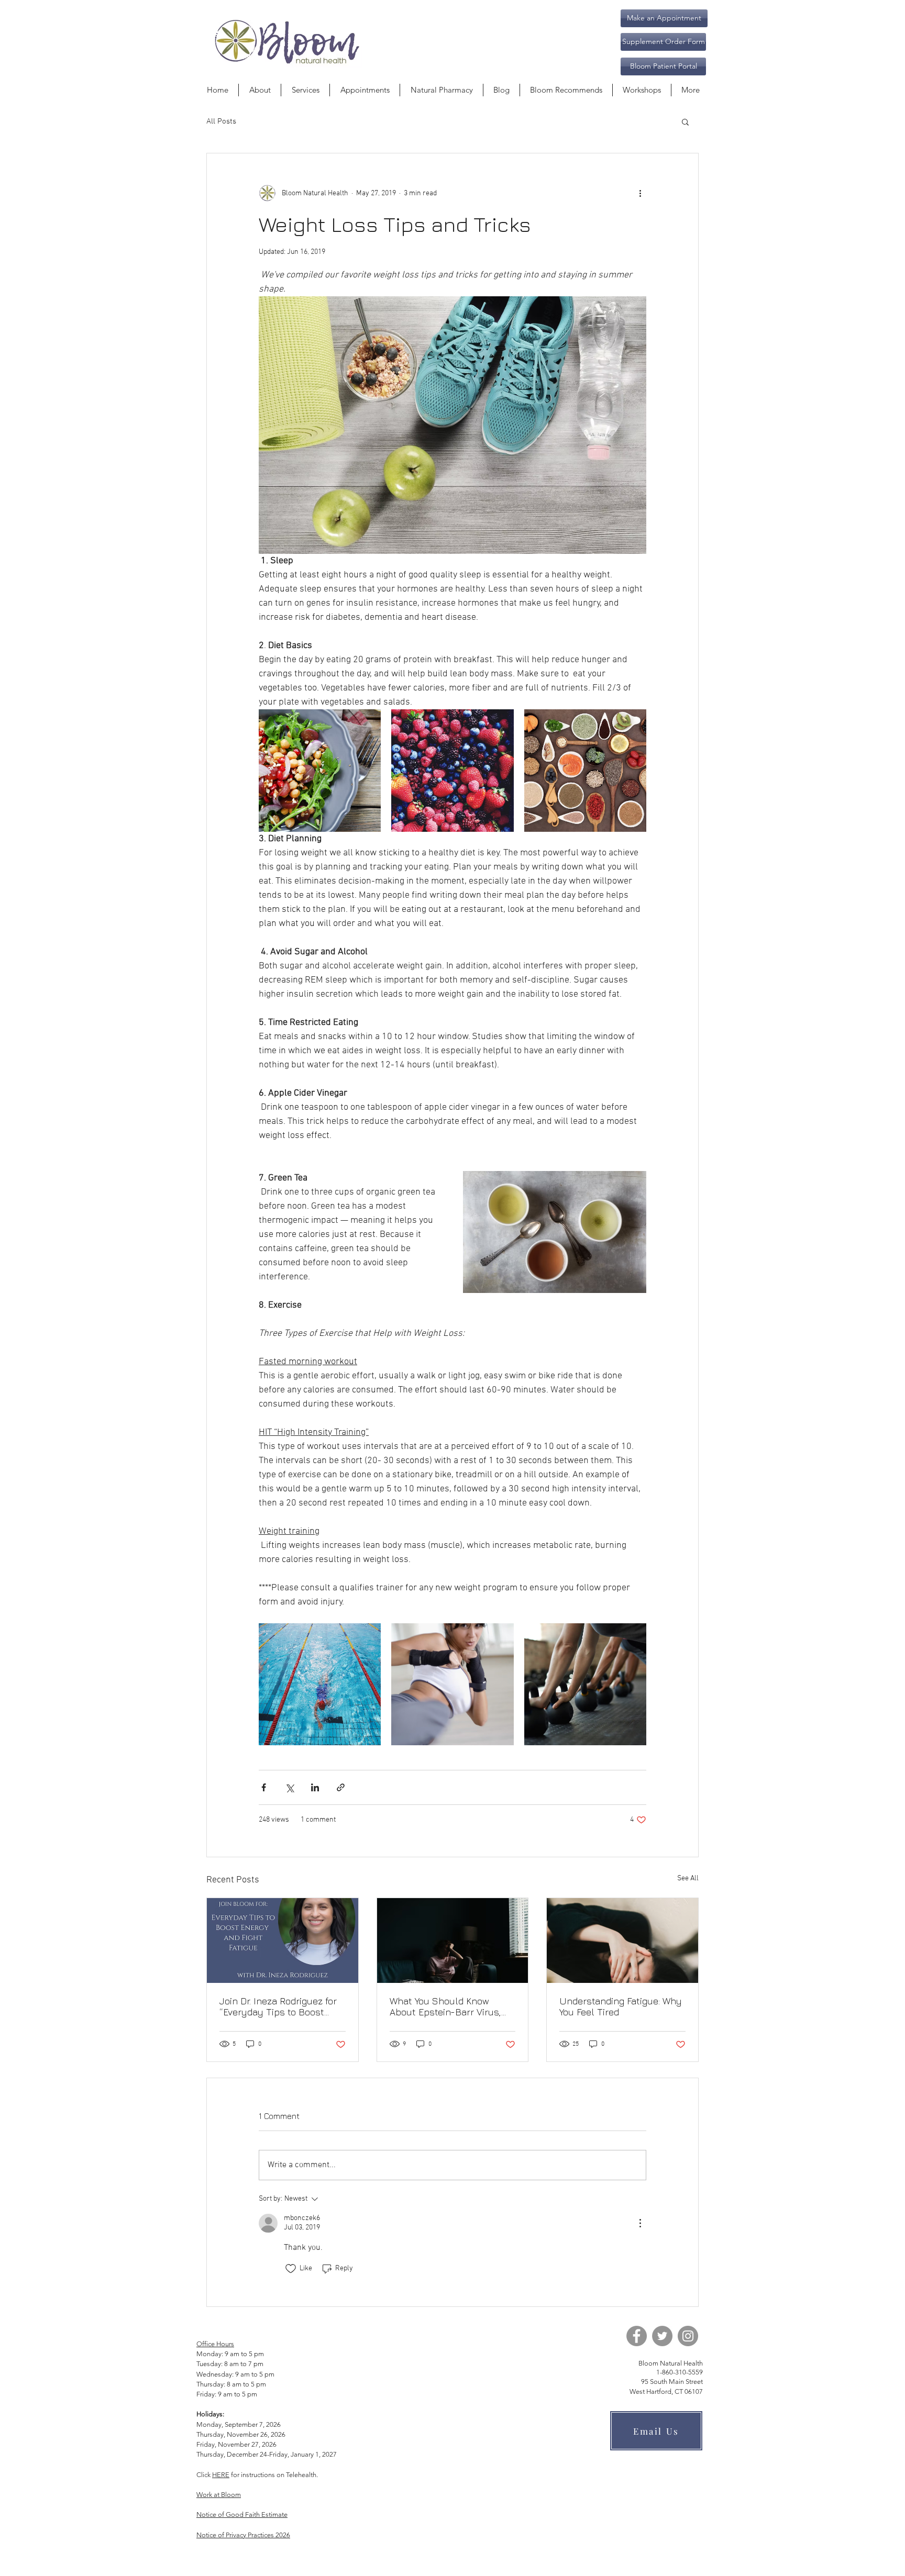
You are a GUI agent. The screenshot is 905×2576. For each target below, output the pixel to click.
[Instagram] (688, 2336)
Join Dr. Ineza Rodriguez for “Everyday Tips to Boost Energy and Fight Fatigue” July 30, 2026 (278, 2006)
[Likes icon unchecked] (291, 2269)
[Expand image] (320, 770)
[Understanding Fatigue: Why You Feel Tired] (622, 1941)
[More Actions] (640, 2223)
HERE (221, 2475)
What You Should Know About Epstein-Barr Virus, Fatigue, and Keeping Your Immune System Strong (445, 2006)
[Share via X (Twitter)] (289, 1787)
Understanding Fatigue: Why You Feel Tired (621, 2006)
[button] (663, 42)
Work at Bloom (219, 2495)
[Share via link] (341, 1787)
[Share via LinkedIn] (315, 1787)
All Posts (221, 121)
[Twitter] (662, 2336)
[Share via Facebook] (264, 1787)
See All (688, 1878)
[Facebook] (637, 2336)
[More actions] (640, 193)
